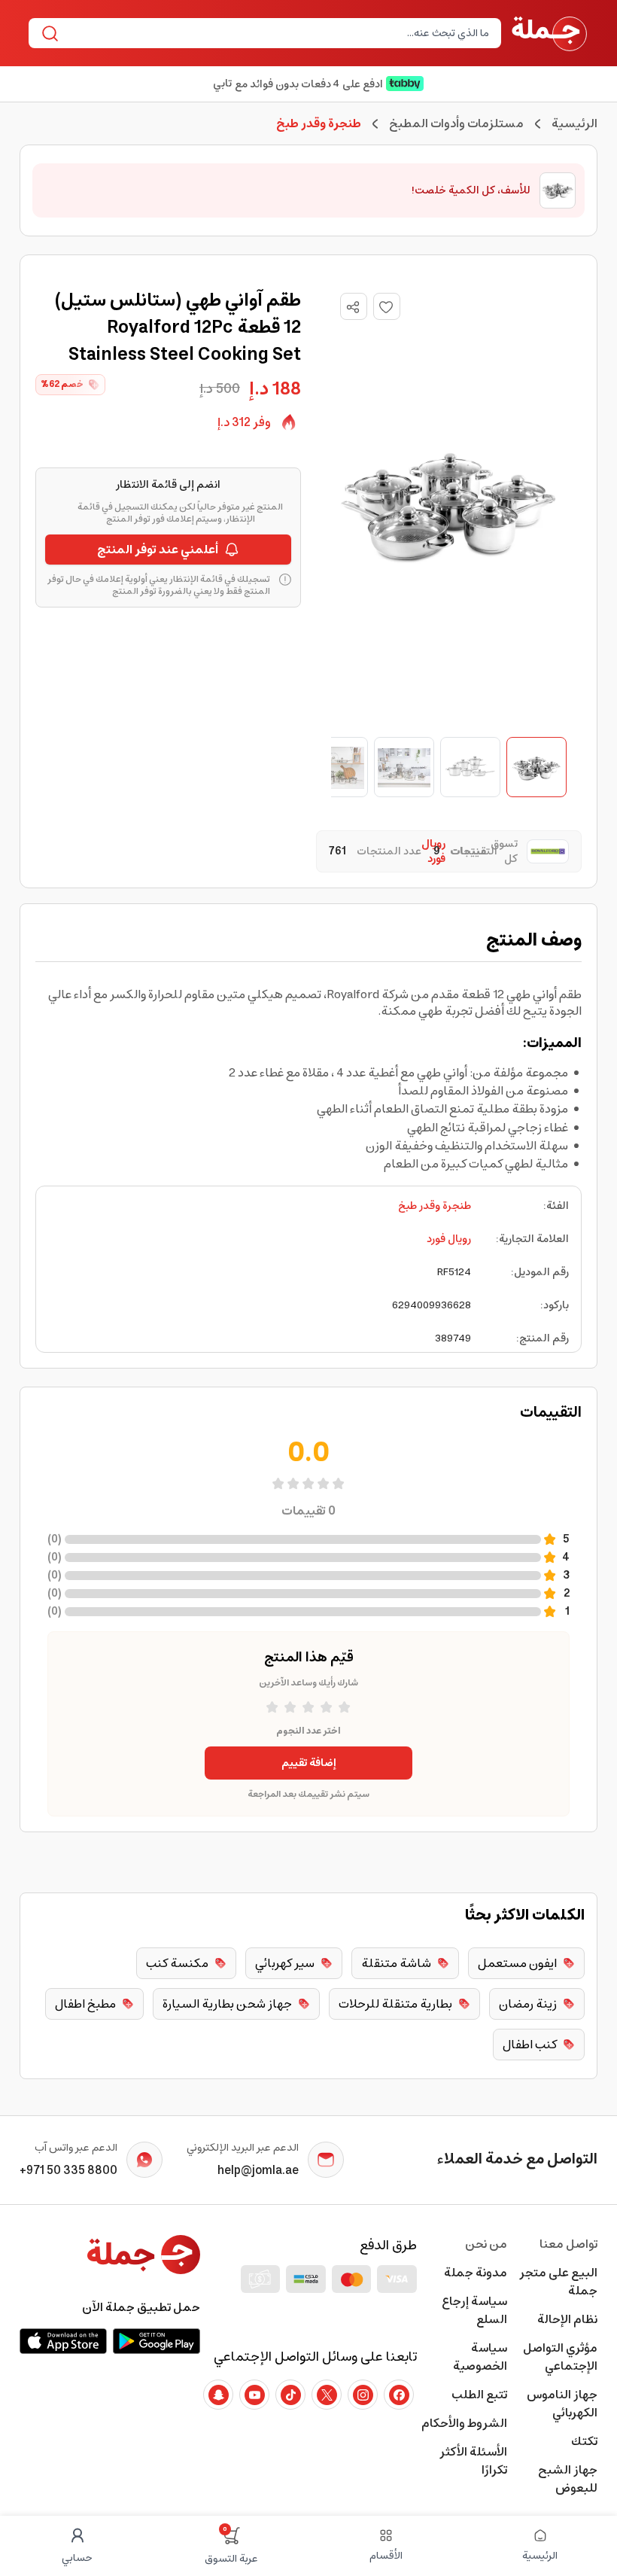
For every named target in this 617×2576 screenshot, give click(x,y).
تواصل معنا (568, 2244)
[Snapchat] (218, 2395)
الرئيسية (574, 123)
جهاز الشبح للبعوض (568, 2479)
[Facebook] (399, 2395)
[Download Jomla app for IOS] (63, 2341)
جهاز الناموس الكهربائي (562, 2404)
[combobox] (277, 33)
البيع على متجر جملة (558, 2282)
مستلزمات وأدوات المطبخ (456, 123)
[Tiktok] (290, 2395)
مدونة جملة (476, 2273)
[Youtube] (254, 2395)
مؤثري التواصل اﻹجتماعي (560, 2357)
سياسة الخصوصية (480, 2357)
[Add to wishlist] (387, 306)
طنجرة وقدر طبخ (435, 1206)
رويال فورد (449, 1239)
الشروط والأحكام (464, 2423)
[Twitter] (327, 2395)
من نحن (486, 2244)
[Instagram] (363, 2395)
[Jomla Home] (549, 33)
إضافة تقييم (309, 1763)
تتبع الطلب (479, 2395)
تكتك (584, 2441)
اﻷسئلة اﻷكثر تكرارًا (473, 2461)
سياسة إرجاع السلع (474, 2310)
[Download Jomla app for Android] (157, 2341)
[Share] (353, 307)
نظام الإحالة (567, 2319)
